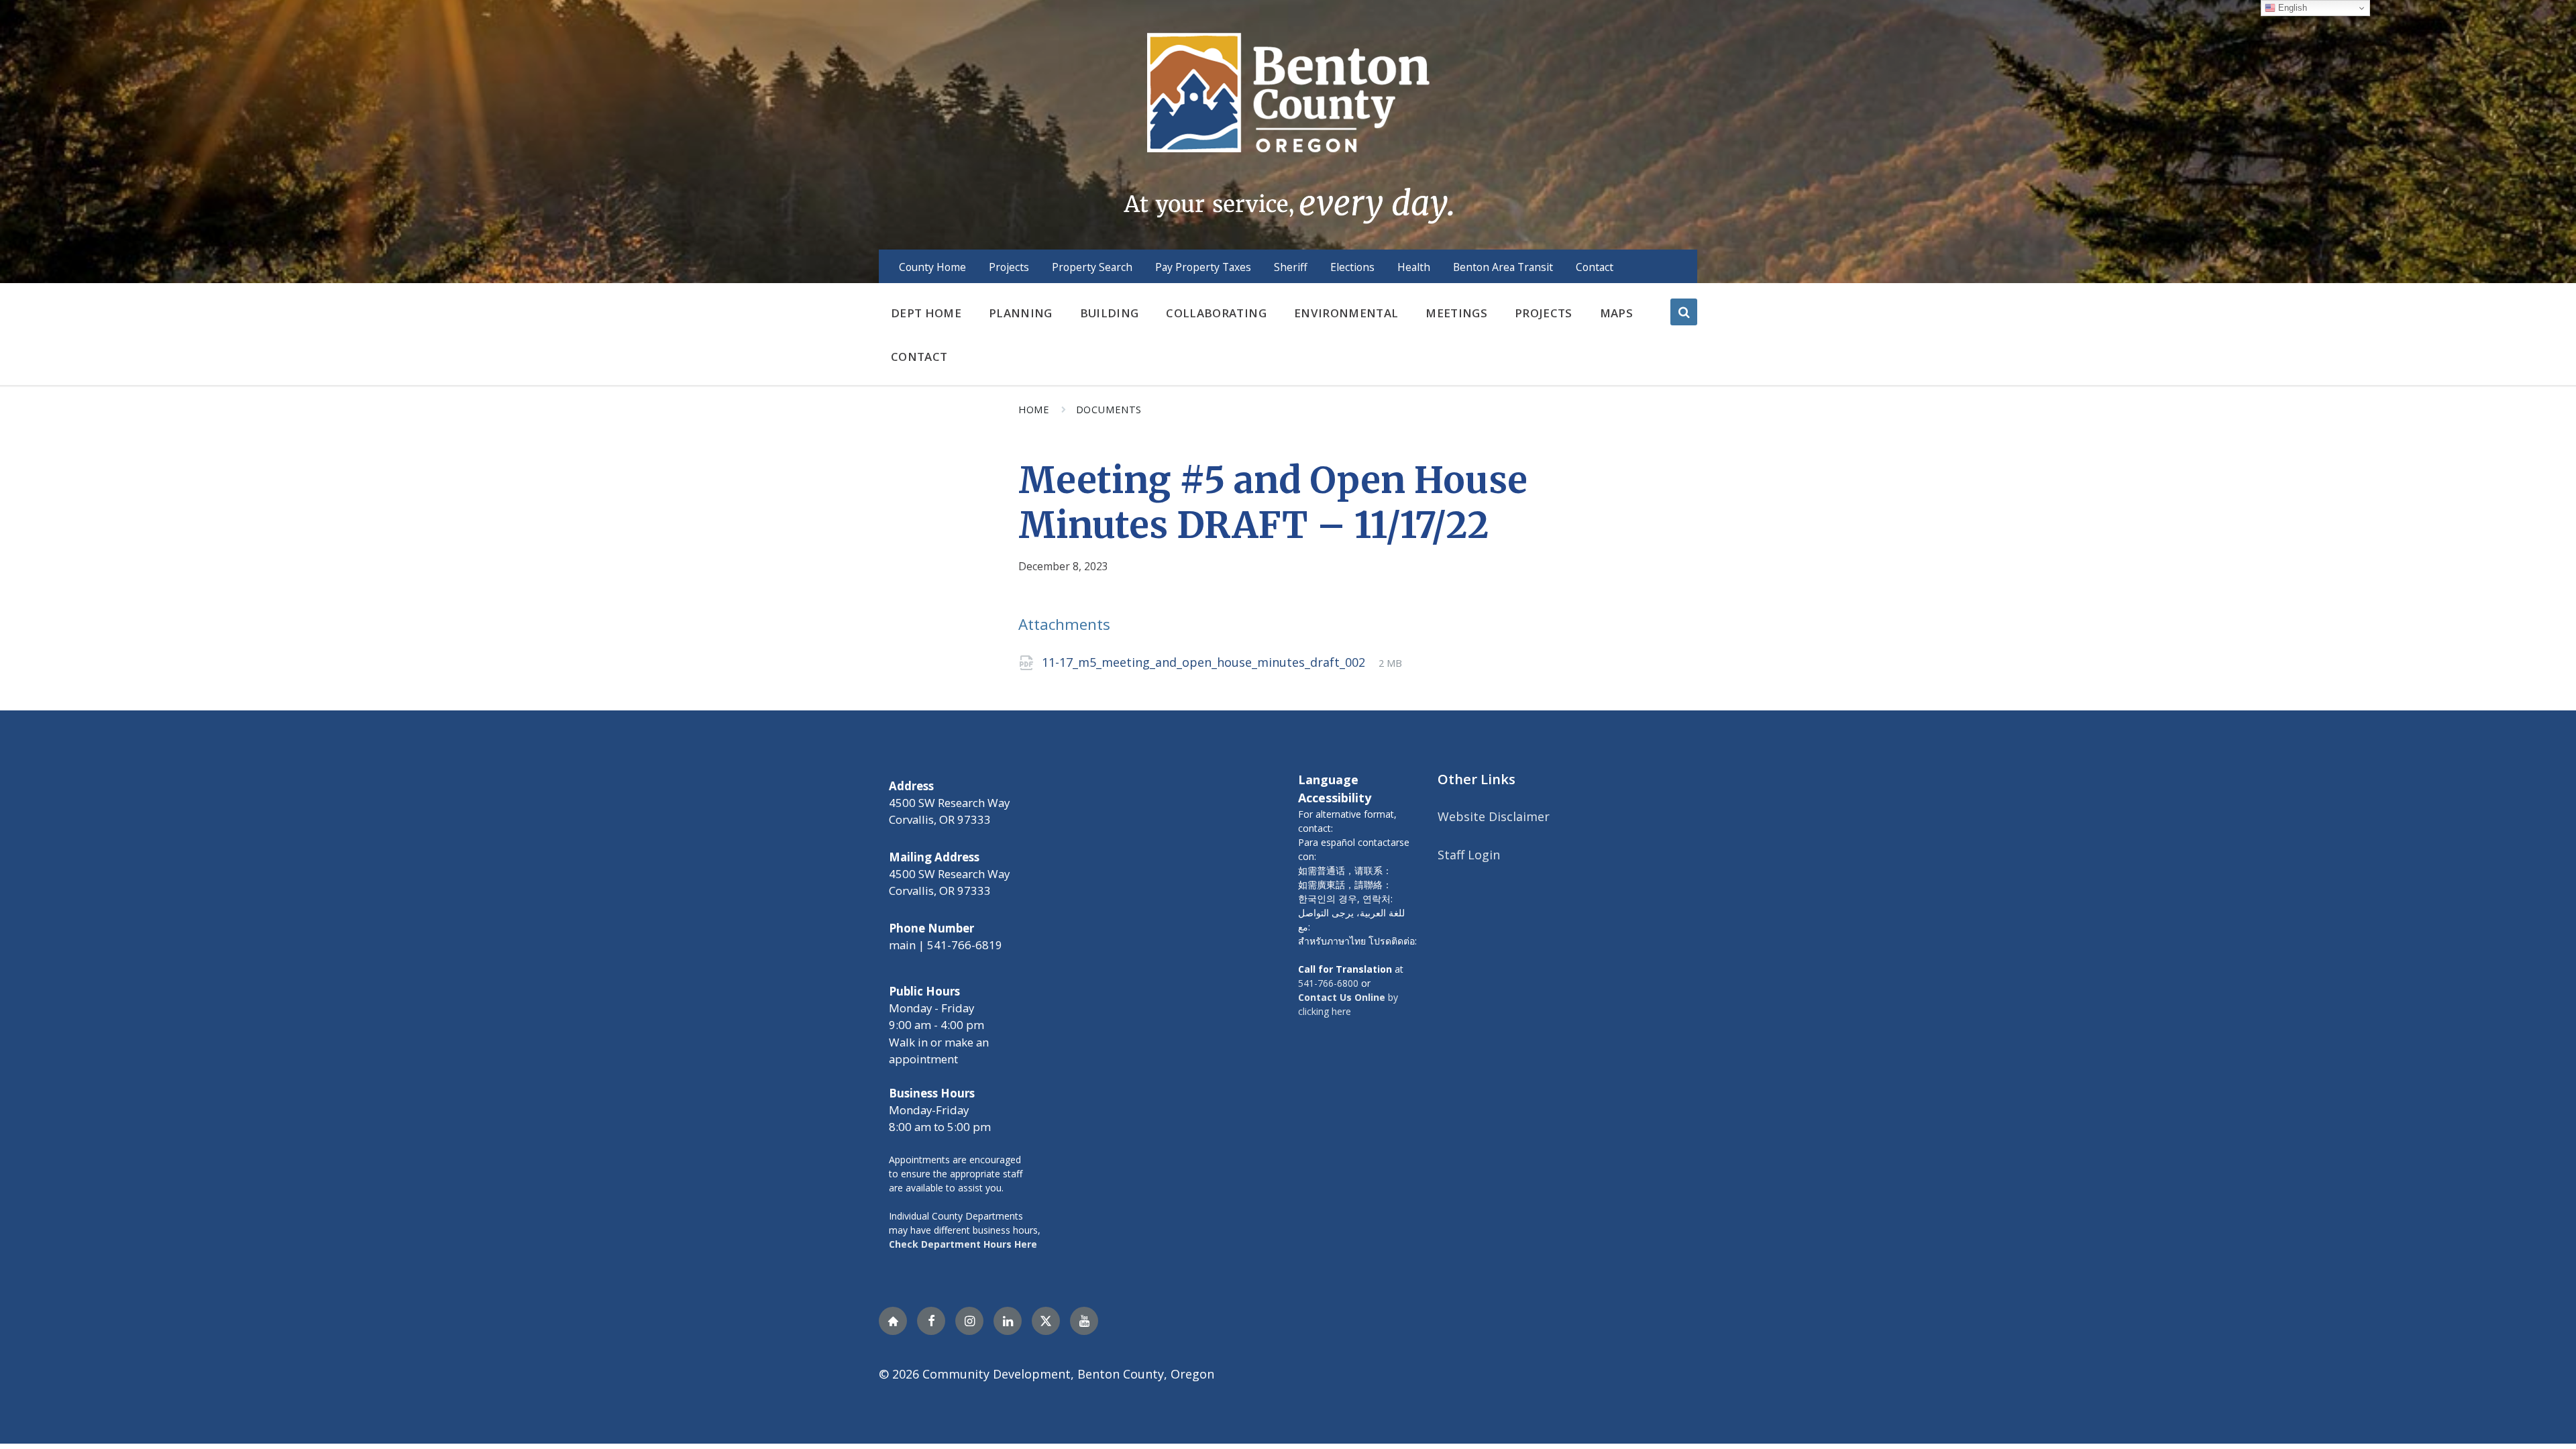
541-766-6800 (1328, 983)
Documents (1109, 409)
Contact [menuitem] (1595, 267)
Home (1034, 409)
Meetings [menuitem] (1456, 313)
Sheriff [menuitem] (1291, 267)
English (2291, 8)
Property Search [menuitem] (1092, 267)
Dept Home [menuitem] (926, 313)
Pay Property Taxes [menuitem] (1203, 267)
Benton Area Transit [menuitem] (1503, 267)
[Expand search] (1684, 312)
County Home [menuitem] (932, 267)
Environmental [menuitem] (1346, 313)
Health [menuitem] (1414, 267)
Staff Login (1469, 855)
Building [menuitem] (1110, 313)
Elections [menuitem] (1352, 267)
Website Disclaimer (1494, 816)
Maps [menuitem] (1616, 313)
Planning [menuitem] (1021, 313)
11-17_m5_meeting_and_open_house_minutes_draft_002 (1205, 662)
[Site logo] (1288, 127)
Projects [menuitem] (1009, 267)
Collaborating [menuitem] (1216, 313)
